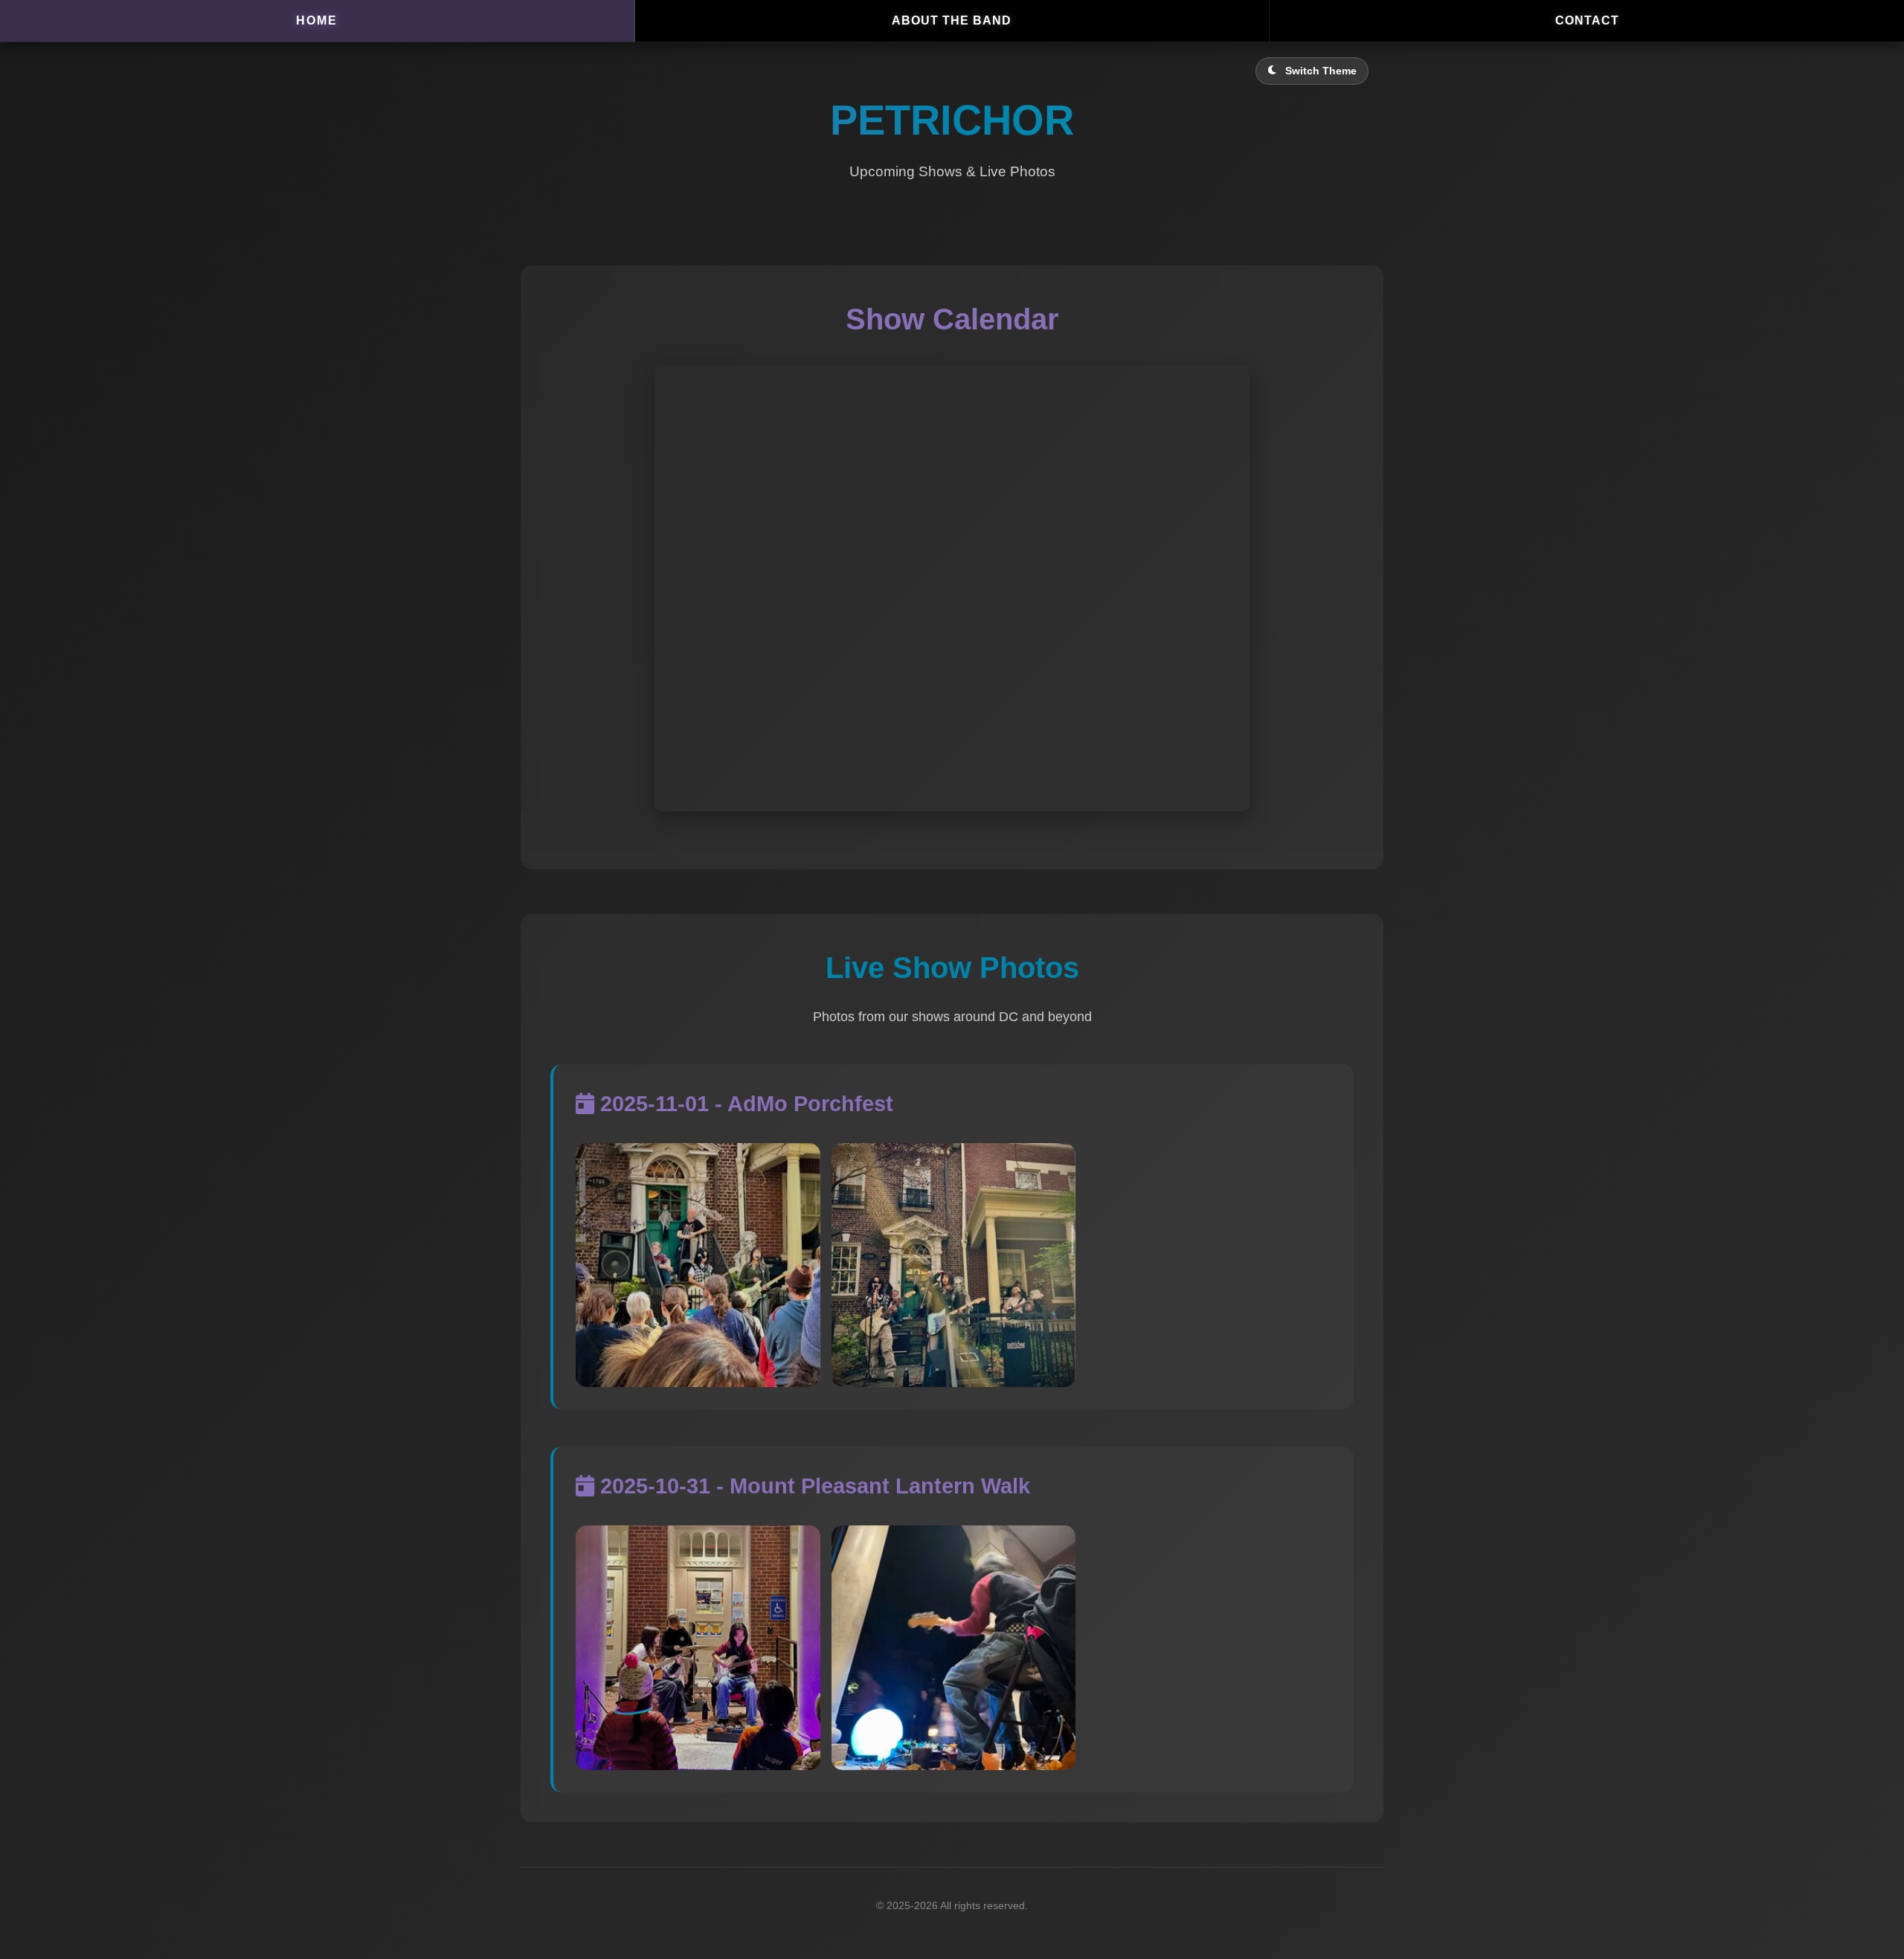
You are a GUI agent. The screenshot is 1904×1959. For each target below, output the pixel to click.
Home (317, 20)
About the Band (952, 20)
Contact (1587, 20)
